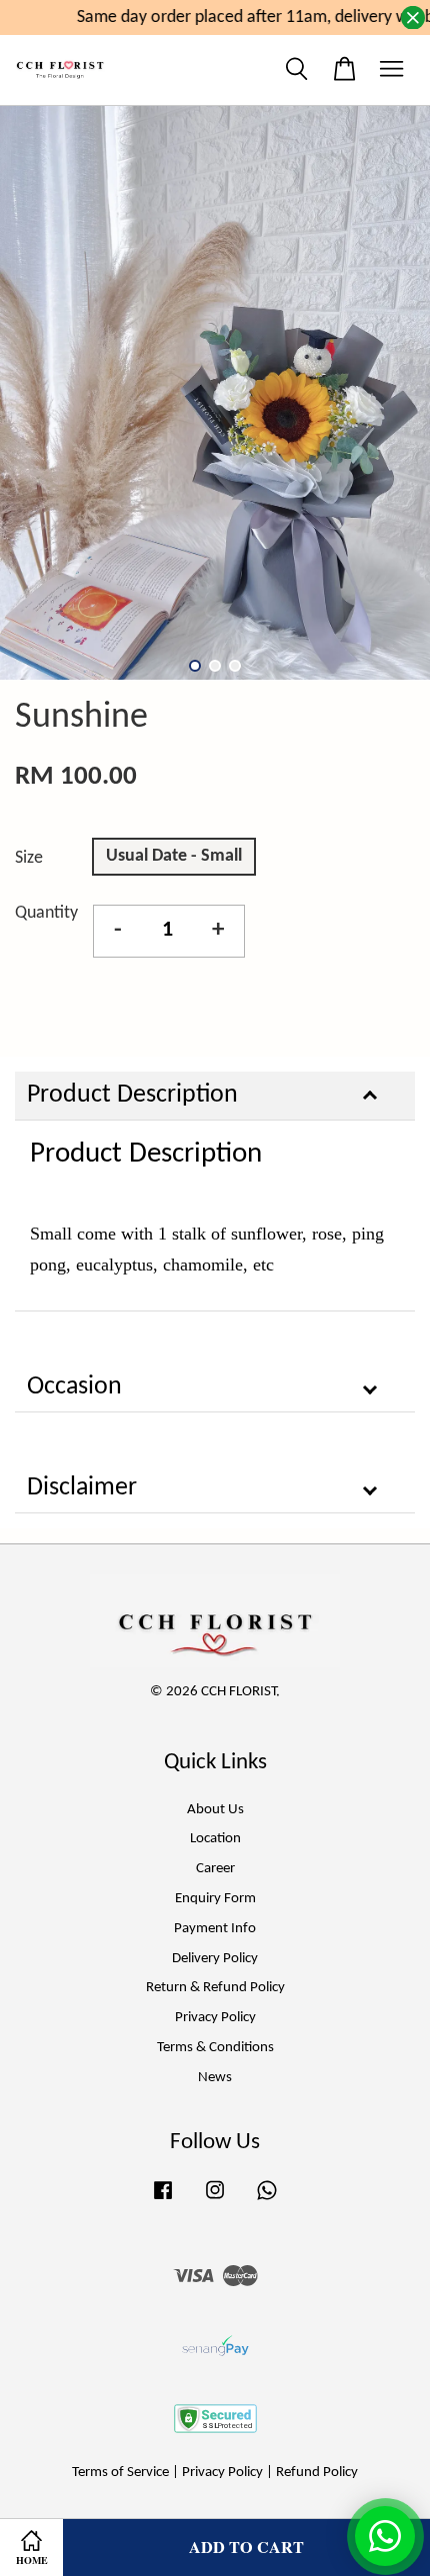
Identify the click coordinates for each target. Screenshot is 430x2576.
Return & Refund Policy (215, 1988)
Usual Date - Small (174, 856)
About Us (215, 1810)
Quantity (46, 913)
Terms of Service (120, 2473)
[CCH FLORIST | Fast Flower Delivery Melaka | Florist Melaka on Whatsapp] (267, 2201)
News (215, 2078)
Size (29, 858)
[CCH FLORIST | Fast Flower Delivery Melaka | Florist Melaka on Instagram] (215, 2201)
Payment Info (215, 1929)
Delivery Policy (215, 1959)
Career (215, 1869)
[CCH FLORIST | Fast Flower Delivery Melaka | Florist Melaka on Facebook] (163, 2201)
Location (215, 1839)
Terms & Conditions (215, 2048)
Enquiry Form (215, 1899)
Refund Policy (317, 2473)
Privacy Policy (215, 2018)
